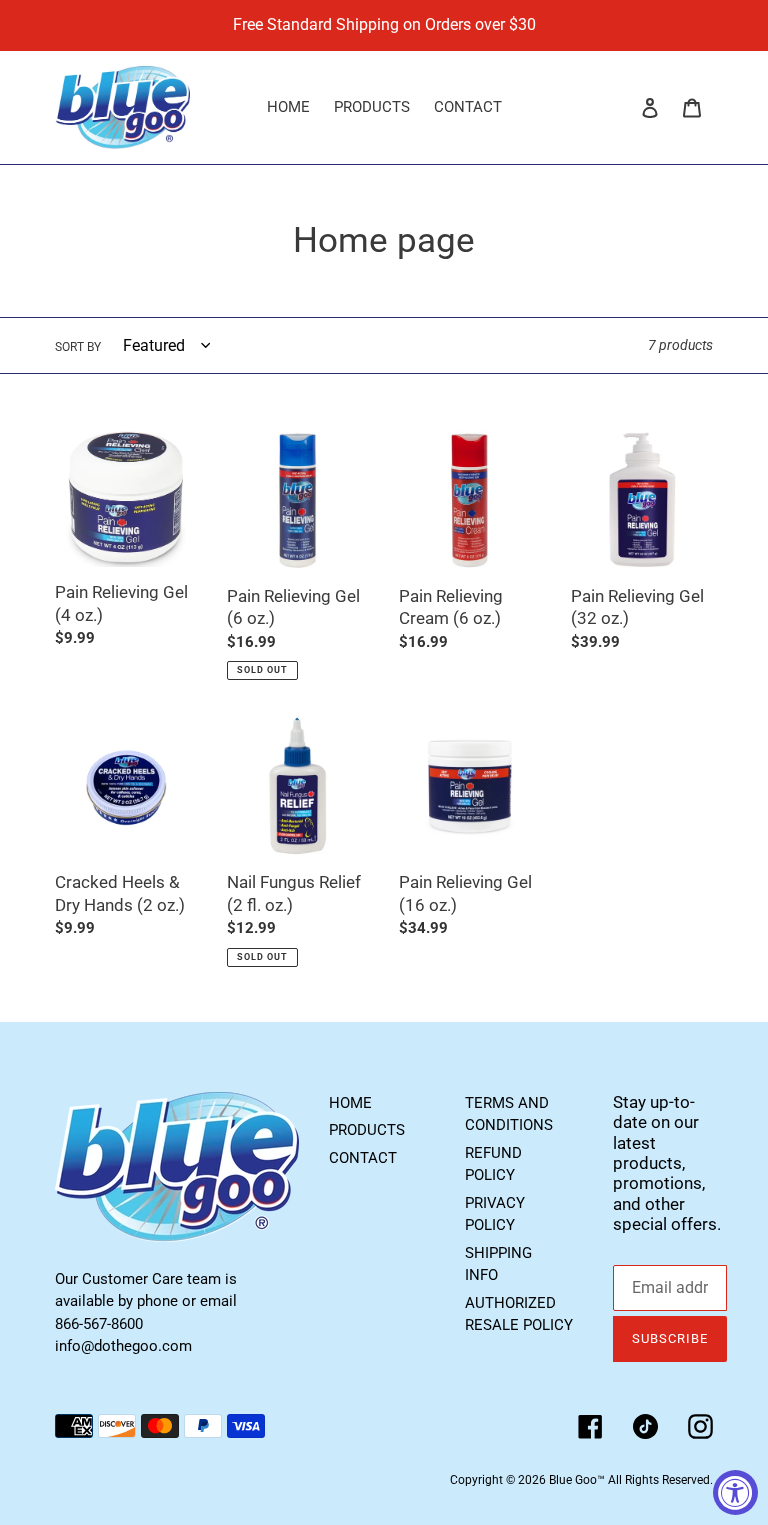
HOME (350, 1103)
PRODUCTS (367, 1130)
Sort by (78, 347)
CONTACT (363, 1158)
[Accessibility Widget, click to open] (735, 1492)
